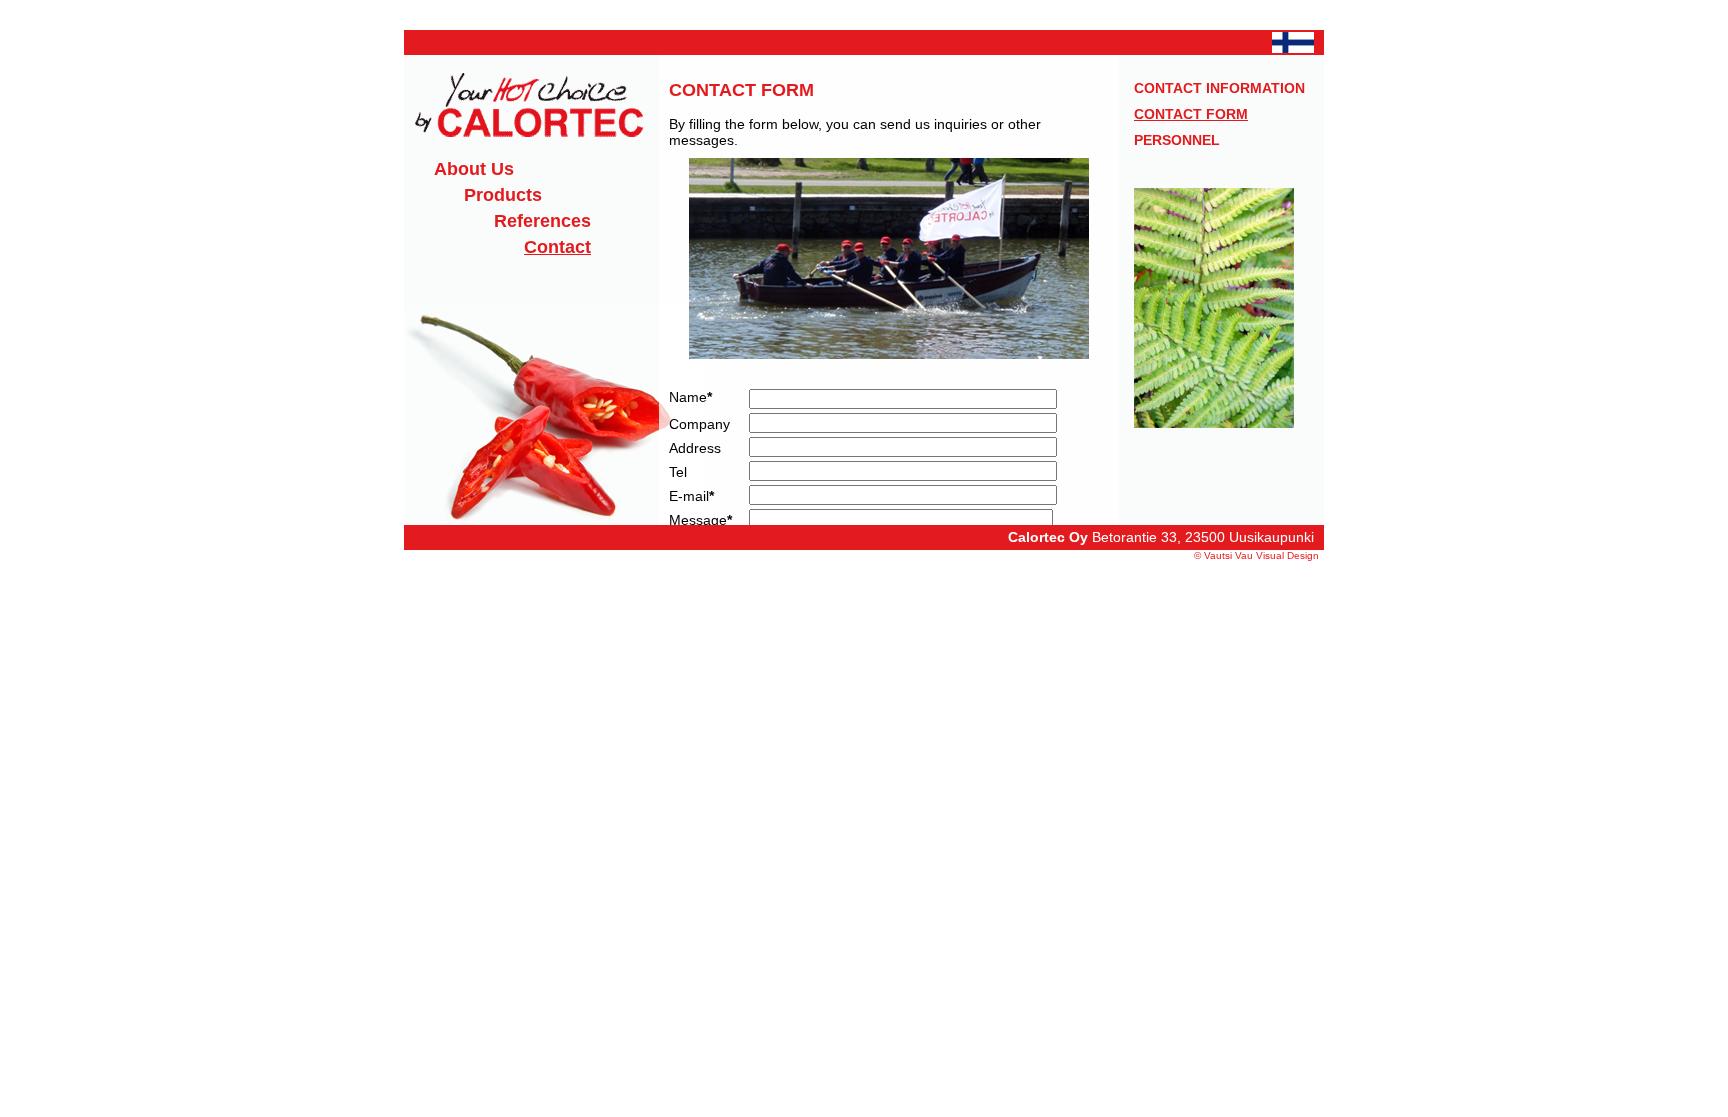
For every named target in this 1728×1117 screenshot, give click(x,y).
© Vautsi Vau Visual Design (1256, 555)
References (542, 221)
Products (503, 195)
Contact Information (1219, 88)
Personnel (1177, 140)
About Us (474, 169)
